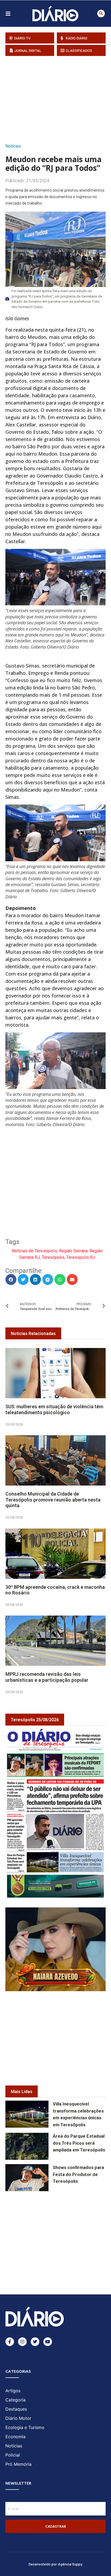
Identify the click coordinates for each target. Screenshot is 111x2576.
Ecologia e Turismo (25, 2427)
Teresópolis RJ (81, 1257)
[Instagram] (22, 2342)
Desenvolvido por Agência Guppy (55, 2564)
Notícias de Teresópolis (34, 1251)
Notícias (13, 146)
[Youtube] (48, 2342)
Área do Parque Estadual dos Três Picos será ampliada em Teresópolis (79, 2143)
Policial (13, 2455)
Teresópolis (53, 1257)
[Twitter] (35, 2342)
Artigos (13, 2391)
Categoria (15, 2400)
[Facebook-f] (10, 2342)
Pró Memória (18, 2464)
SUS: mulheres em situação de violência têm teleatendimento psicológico (54, 1409)
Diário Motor (18, 2418)
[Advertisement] (58, 98)
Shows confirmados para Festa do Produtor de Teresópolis (78, 2175)
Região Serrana (73, 1251)
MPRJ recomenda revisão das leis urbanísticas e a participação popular (47, 1677)
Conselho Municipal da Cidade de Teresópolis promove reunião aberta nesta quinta (53, 1500)
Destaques (16, 2409)
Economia (15, 2437)
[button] (101, 14)
